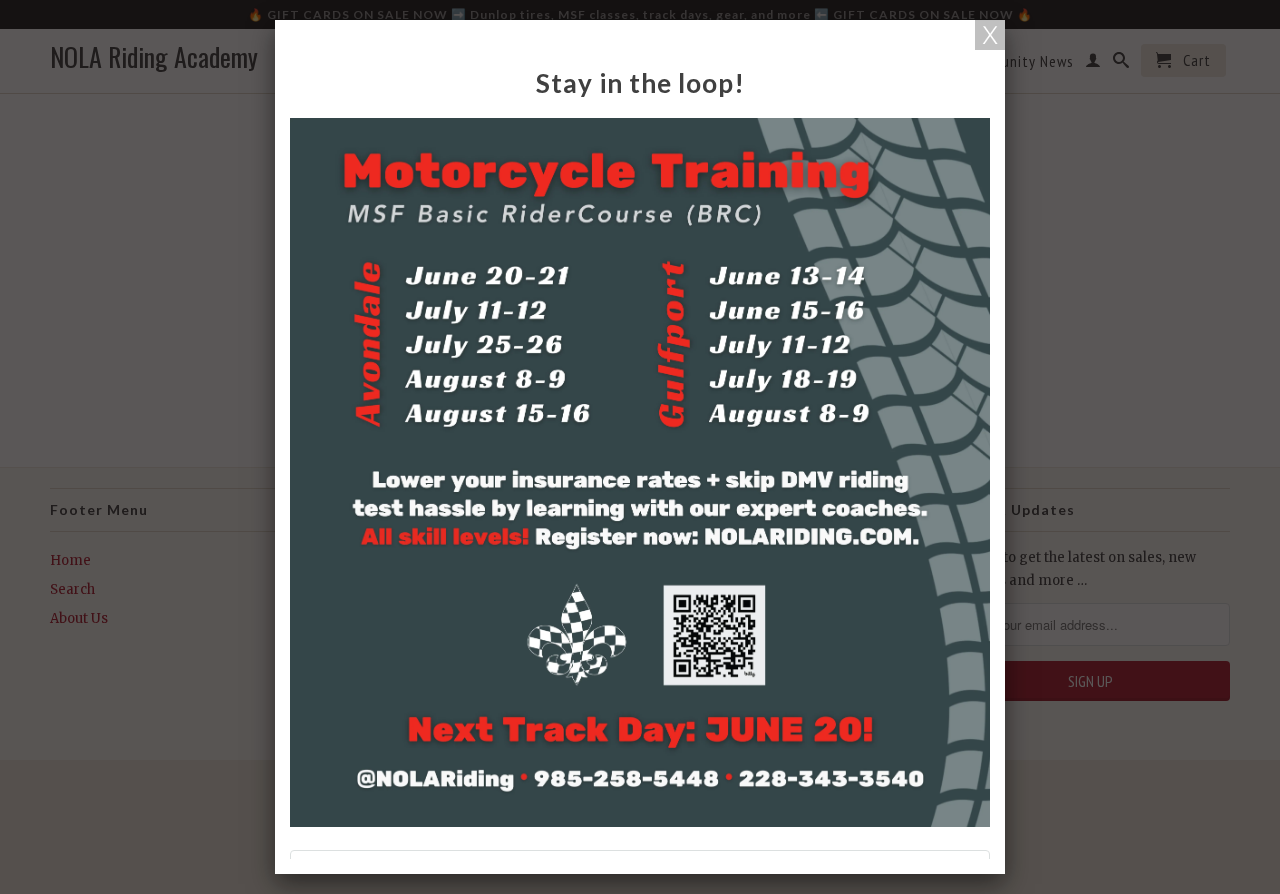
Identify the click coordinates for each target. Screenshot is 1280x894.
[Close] (990, 35)
